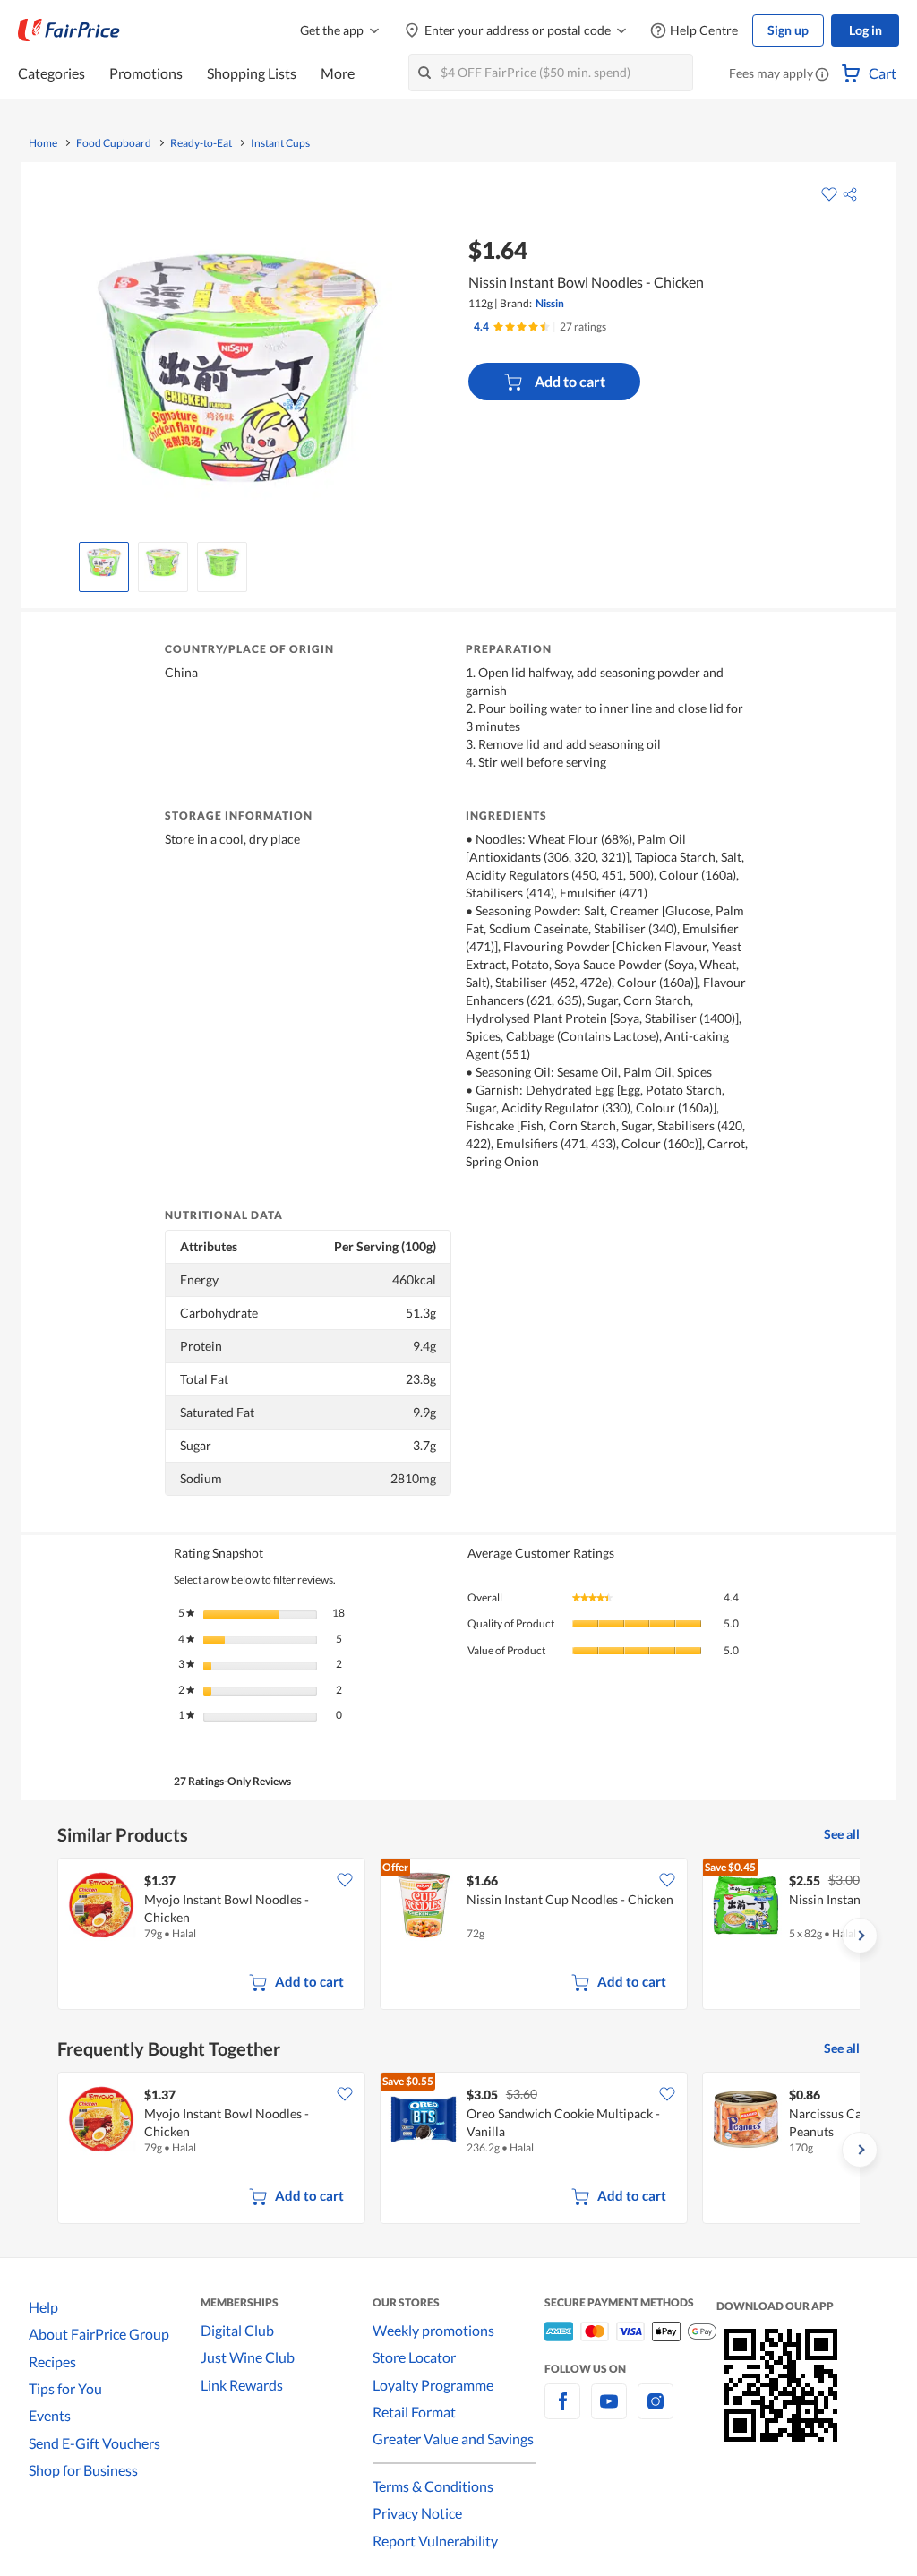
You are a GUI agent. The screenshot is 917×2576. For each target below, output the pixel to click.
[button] (822, 75)
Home (43, 143)
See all (842, 1834)
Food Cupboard (114, 143)
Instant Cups (280, 143)
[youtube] (609, 2412)
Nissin (550, 303)
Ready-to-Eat (201, 143)
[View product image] (104, 562)
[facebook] (562, 2412)
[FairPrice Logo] (69, 30)
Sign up (788, 30)
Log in (866, 30)
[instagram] (656, 2412)
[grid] (458, 1936)
